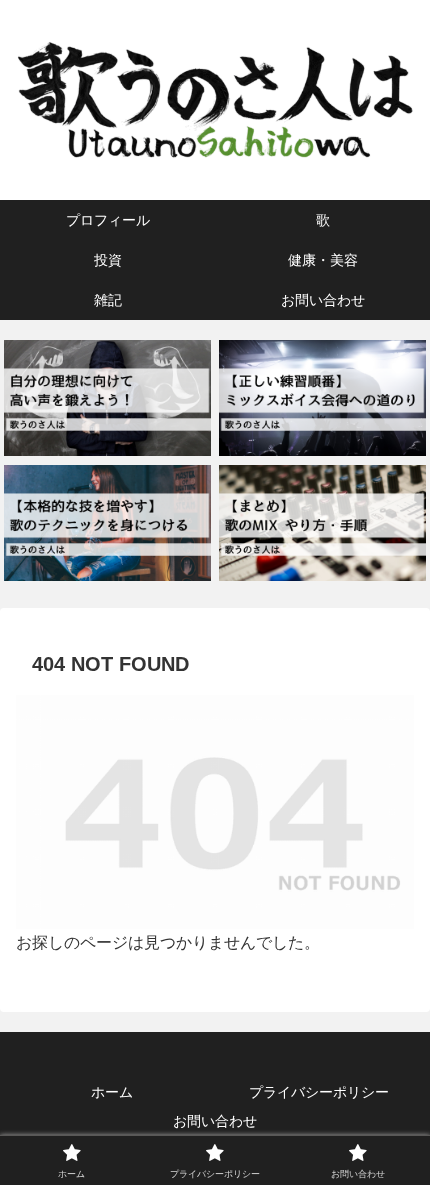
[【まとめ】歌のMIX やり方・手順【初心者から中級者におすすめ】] (322, 523)
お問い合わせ (215, 1121)
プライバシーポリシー (319, 1092)
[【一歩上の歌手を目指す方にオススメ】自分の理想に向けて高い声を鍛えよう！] (107, 398)
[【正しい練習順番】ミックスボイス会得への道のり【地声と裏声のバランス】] (322, 398)
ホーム (112, 1092)
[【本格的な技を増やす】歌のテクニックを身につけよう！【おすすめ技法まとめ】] (107, 523)
